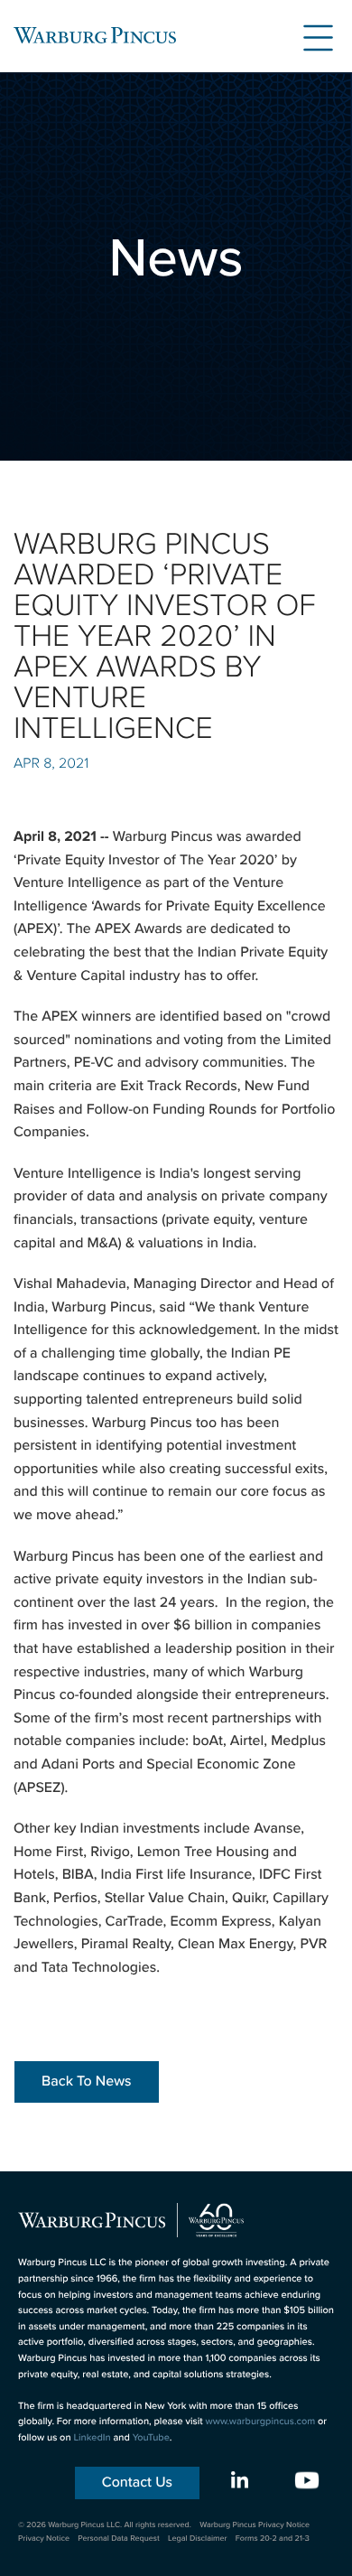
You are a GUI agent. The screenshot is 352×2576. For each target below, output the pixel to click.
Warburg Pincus (95, 35)
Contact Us (137, 2483)
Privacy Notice (44, 2538)
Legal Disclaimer (197, 2538)
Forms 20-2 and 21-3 (273, 2538)
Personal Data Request (119, 2538)
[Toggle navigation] (311, 35)
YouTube (151, 2438)
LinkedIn (92, 2438)
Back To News (87, 2081)
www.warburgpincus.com (261, 2422)
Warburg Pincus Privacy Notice (255, 2525)
